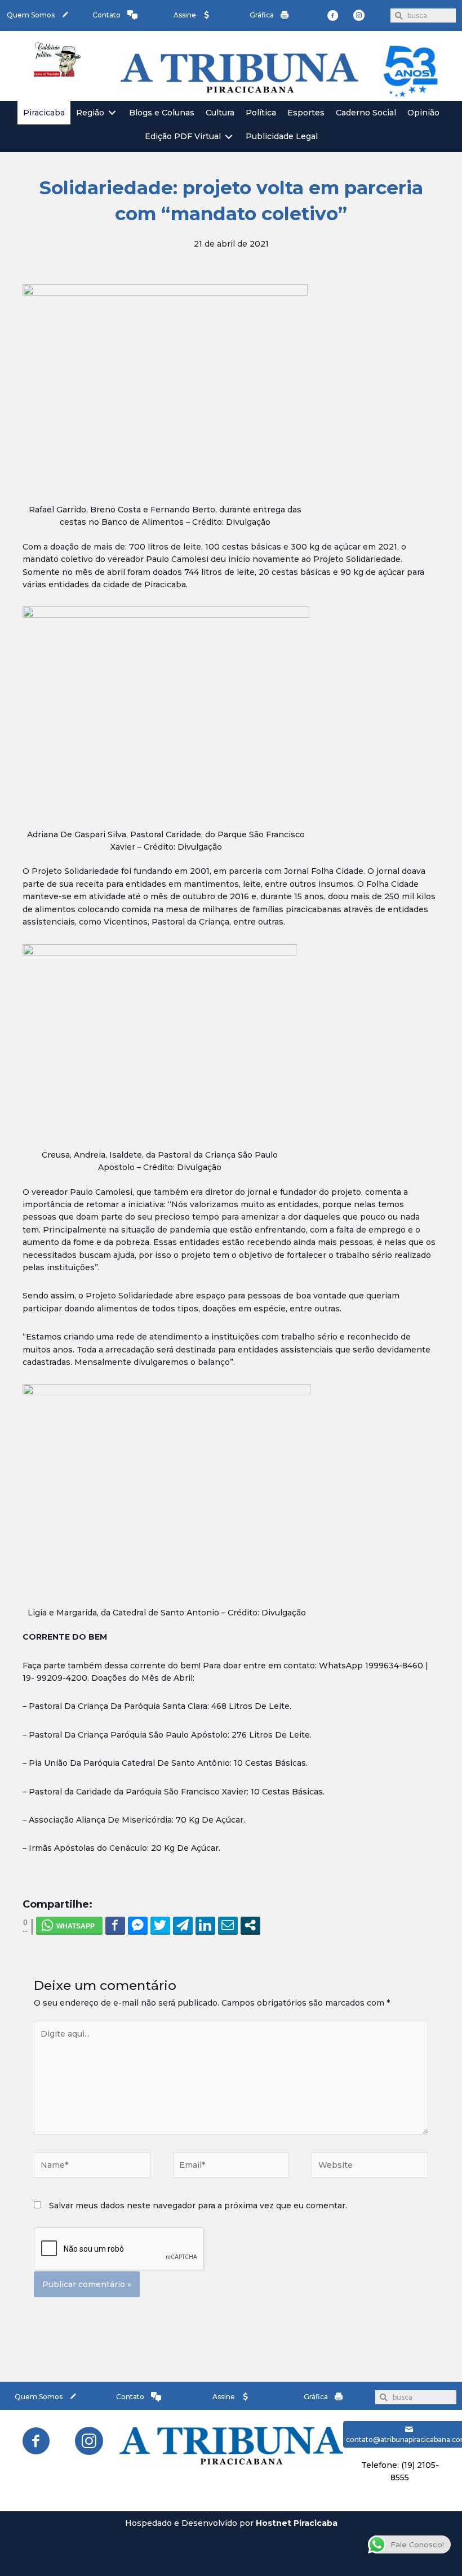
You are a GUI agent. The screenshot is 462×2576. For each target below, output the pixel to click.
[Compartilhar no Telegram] (183, 1925)
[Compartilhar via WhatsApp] (69, 1925)
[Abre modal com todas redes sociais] (250, 1925)
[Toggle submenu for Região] (112, 113)
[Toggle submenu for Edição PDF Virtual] (229, 137)
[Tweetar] (160, 1925)
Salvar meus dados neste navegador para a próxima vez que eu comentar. (198, 2206)
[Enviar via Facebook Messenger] (138, 1925)
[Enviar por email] (228, 1925)
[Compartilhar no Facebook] (115, 1925)
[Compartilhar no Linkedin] (205, 1925)
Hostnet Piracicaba (297, 2523)
